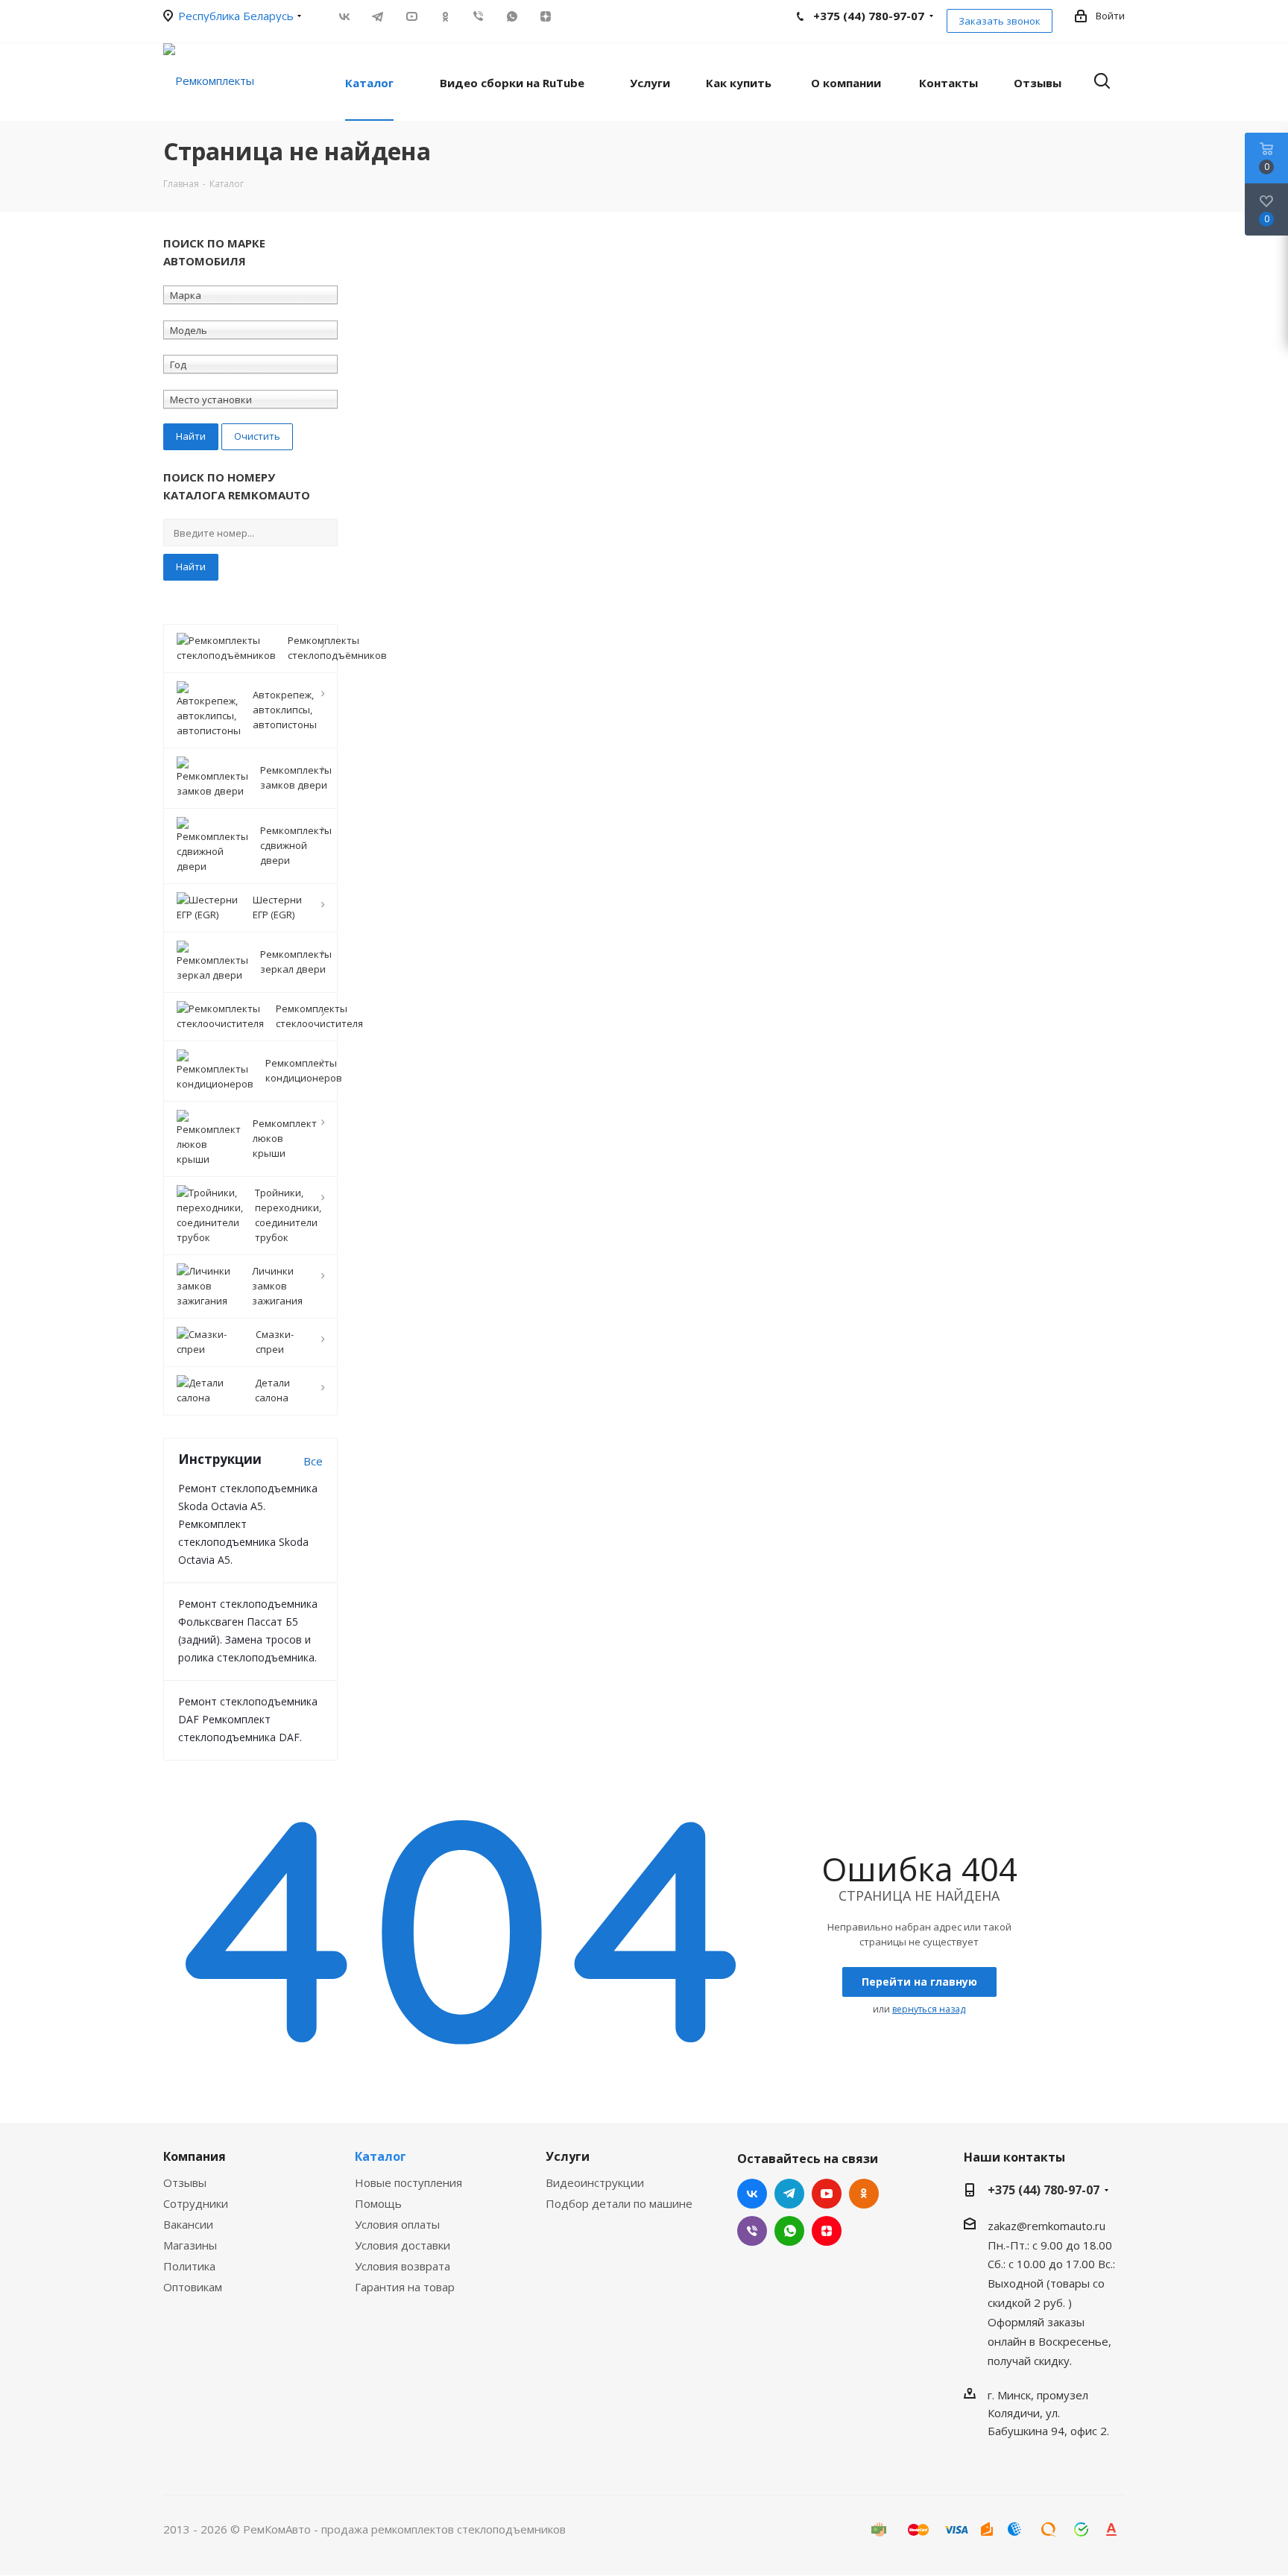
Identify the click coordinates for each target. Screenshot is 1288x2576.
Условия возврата (402, 2266)
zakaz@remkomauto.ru (1046, 2226)
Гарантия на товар (405, 2287)
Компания (195, 2156)
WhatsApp (512, 16)
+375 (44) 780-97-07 (1044, 2190)
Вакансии (188, 2224)
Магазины (190, 2245)
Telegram (378, 16)
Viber (478, 16)
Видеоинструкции (595, 2182)
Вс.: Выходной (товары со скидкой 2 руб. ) (1051, 2283)
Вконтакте (344, 16)
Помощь (378, 2203)
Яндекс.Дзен (545, 16)
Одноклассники (445, 16)
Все (313, 1461)
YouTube (411, 16)
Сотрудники (196, 2203)
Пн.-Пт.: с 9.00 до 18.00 (1050, 2244)
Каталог (381, 2156)
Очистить (257, 436)
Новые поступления (408, 2182)
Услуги (568, 2156)
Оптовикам (193, 2287)
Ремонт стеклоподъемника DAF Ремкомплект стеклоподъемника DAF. (248, 1719)
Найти (191, 566)
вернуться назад (929, 2009)
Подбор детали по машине (619, 2203)
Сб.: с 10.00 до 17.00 (1041, 2264)
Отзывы (185, 2182)
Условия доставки (402, 2245)
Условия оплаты (397, 2224)
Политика (189, 2266)
